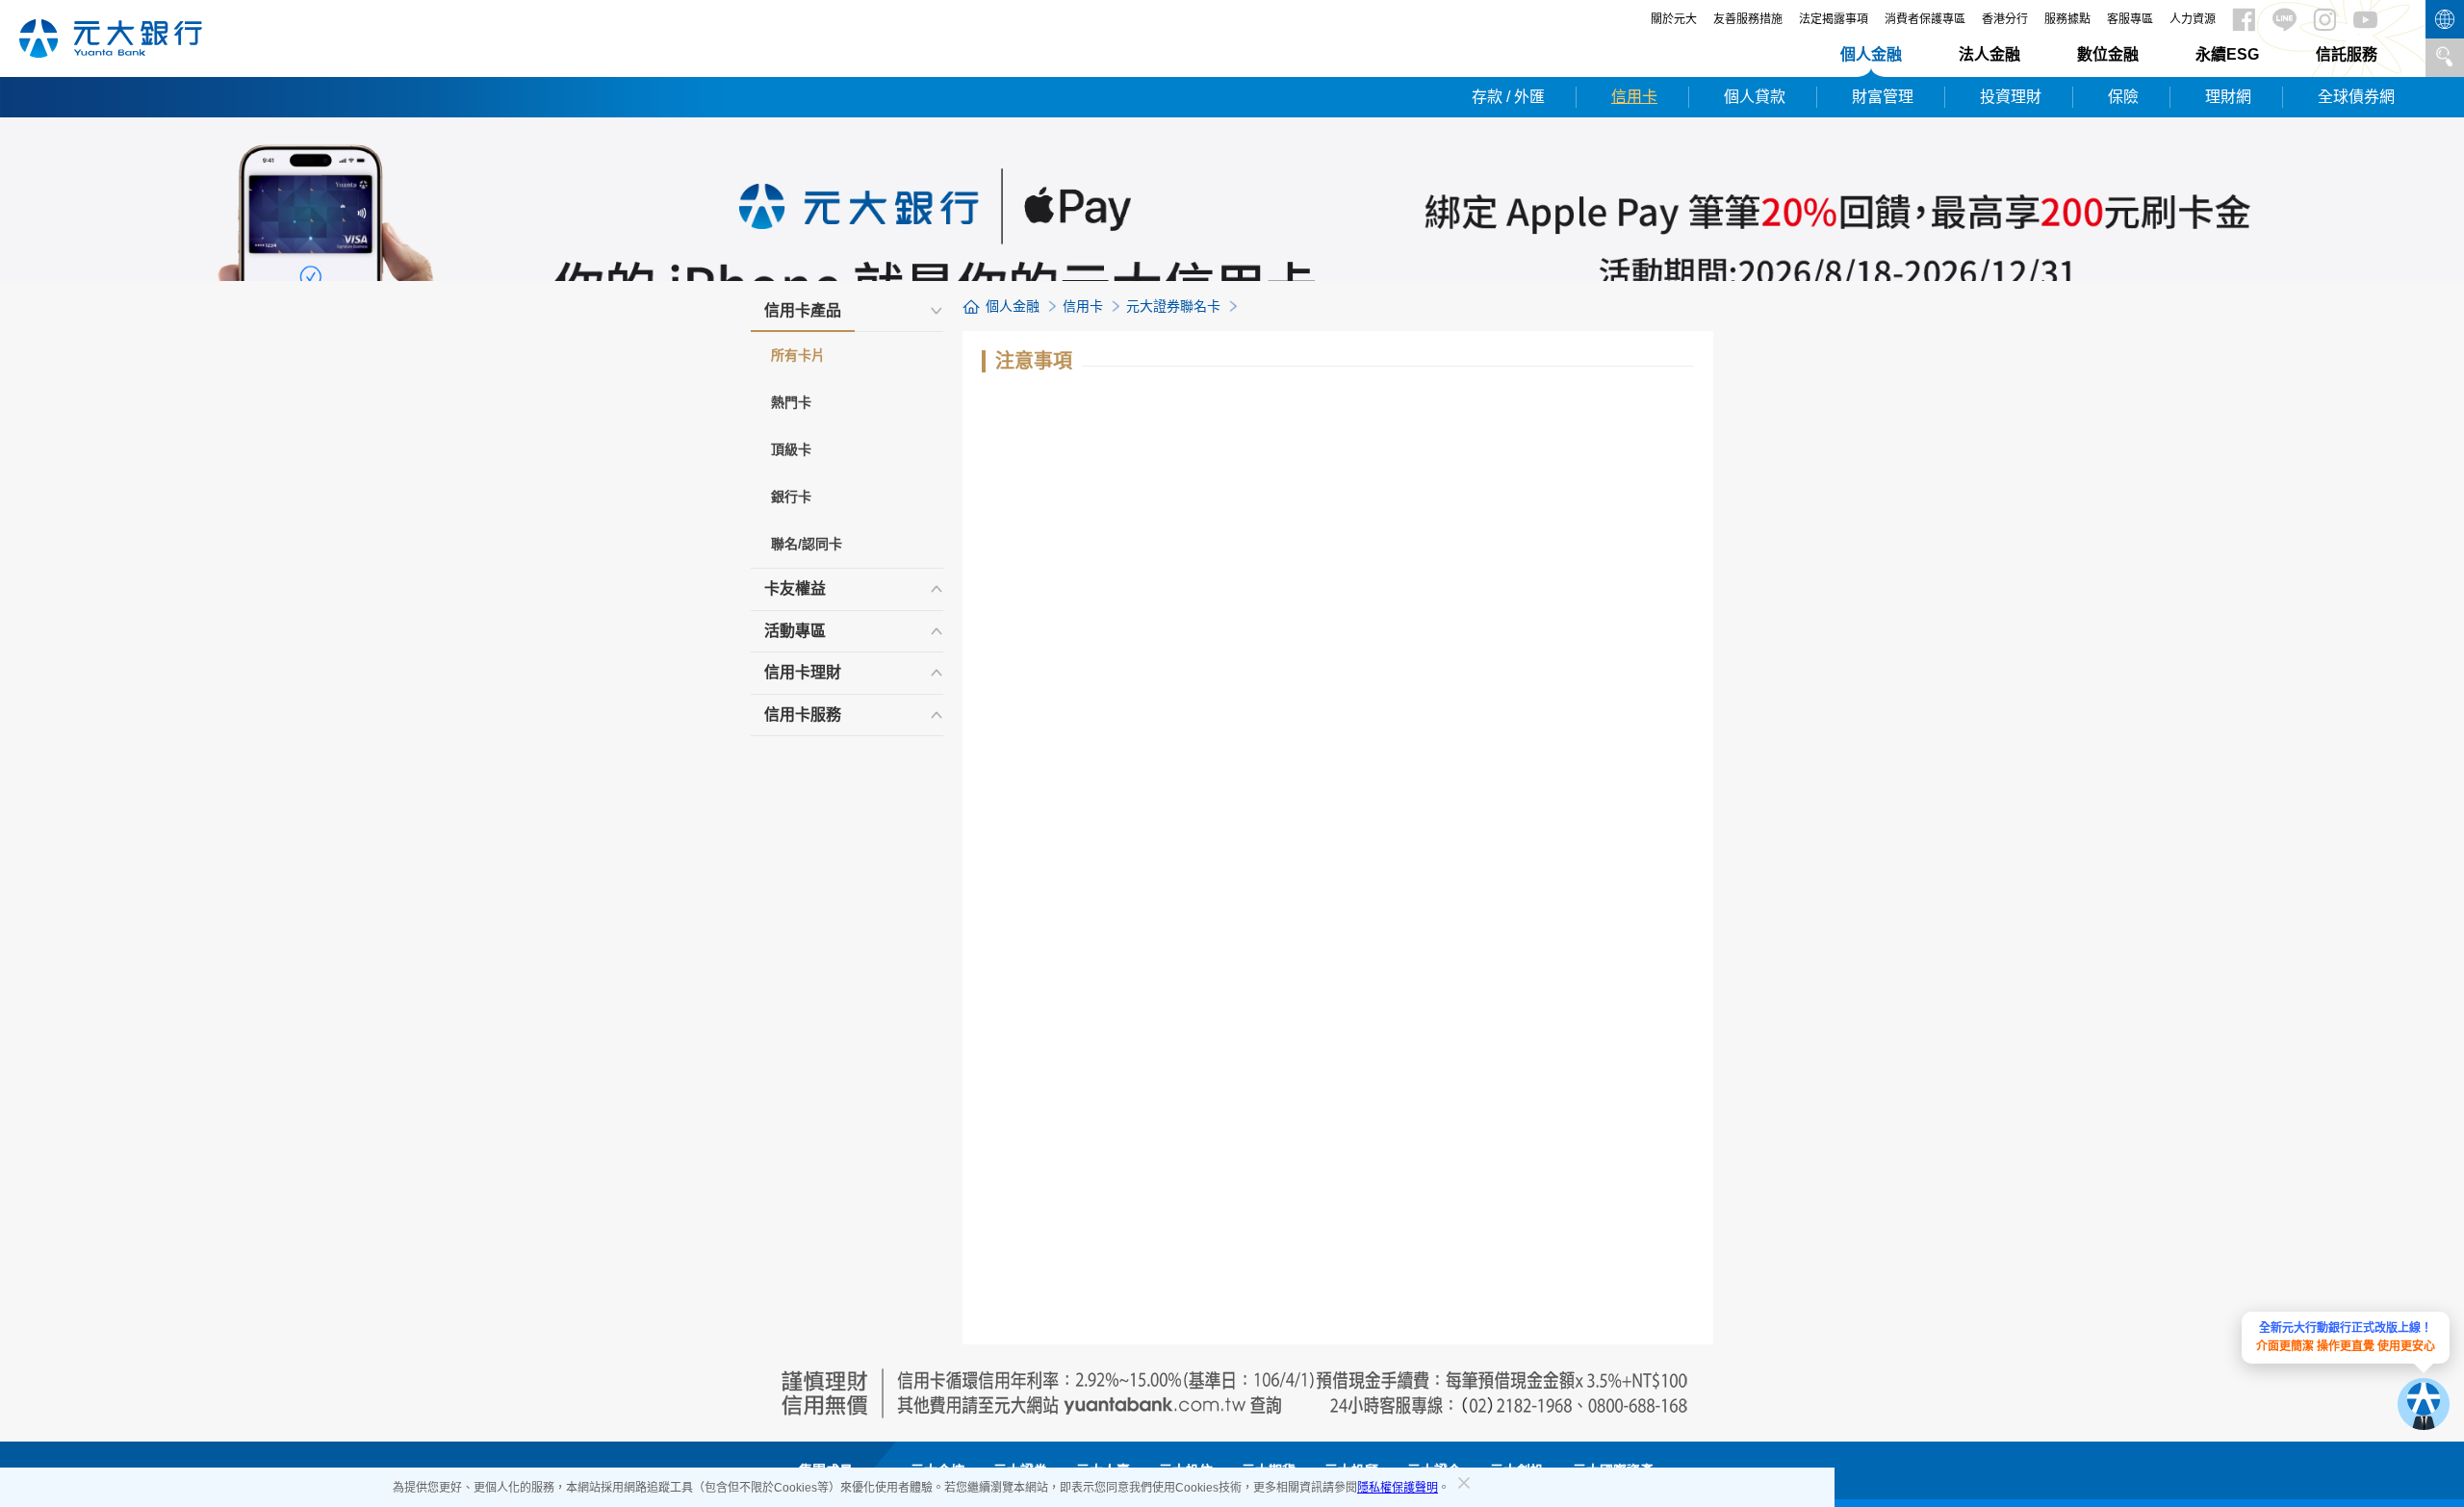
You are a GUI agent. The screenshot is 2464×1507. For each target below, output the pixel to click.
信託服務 (2347, 54)
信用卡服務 (803, 715)
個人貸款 (1755, 97)
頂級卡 (791, 449)
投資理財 (2011, 97)
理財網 (2228, 97)
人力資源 (2193, 19)
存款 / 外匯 (1508, 97)
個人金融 (1871, 54)
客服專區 (2130, 19)
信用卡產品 (803, 310)
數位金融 (2108, 54)
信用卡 (1634, 97)
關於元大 (1674, 19)
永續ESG (2227, 54)
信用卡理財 (803, 672)
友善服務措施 (1748, 19)
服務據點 (2067, 19)
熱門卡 (791, 402)
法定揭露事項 (1834, 19)
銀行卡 (791, 497)
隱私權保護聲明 (1398, 1488)
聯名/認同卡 (807, 544)
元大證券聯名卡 (1173, 306)
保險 (2123, 97)
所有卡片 (798, 355)
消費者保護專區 (1925, 19)
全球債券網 (2356, 97)
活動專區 (795, 631)
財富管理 (1883, 97)
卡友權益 (795, 588)
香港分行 (2005, 19)
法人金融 (1989, 54)
